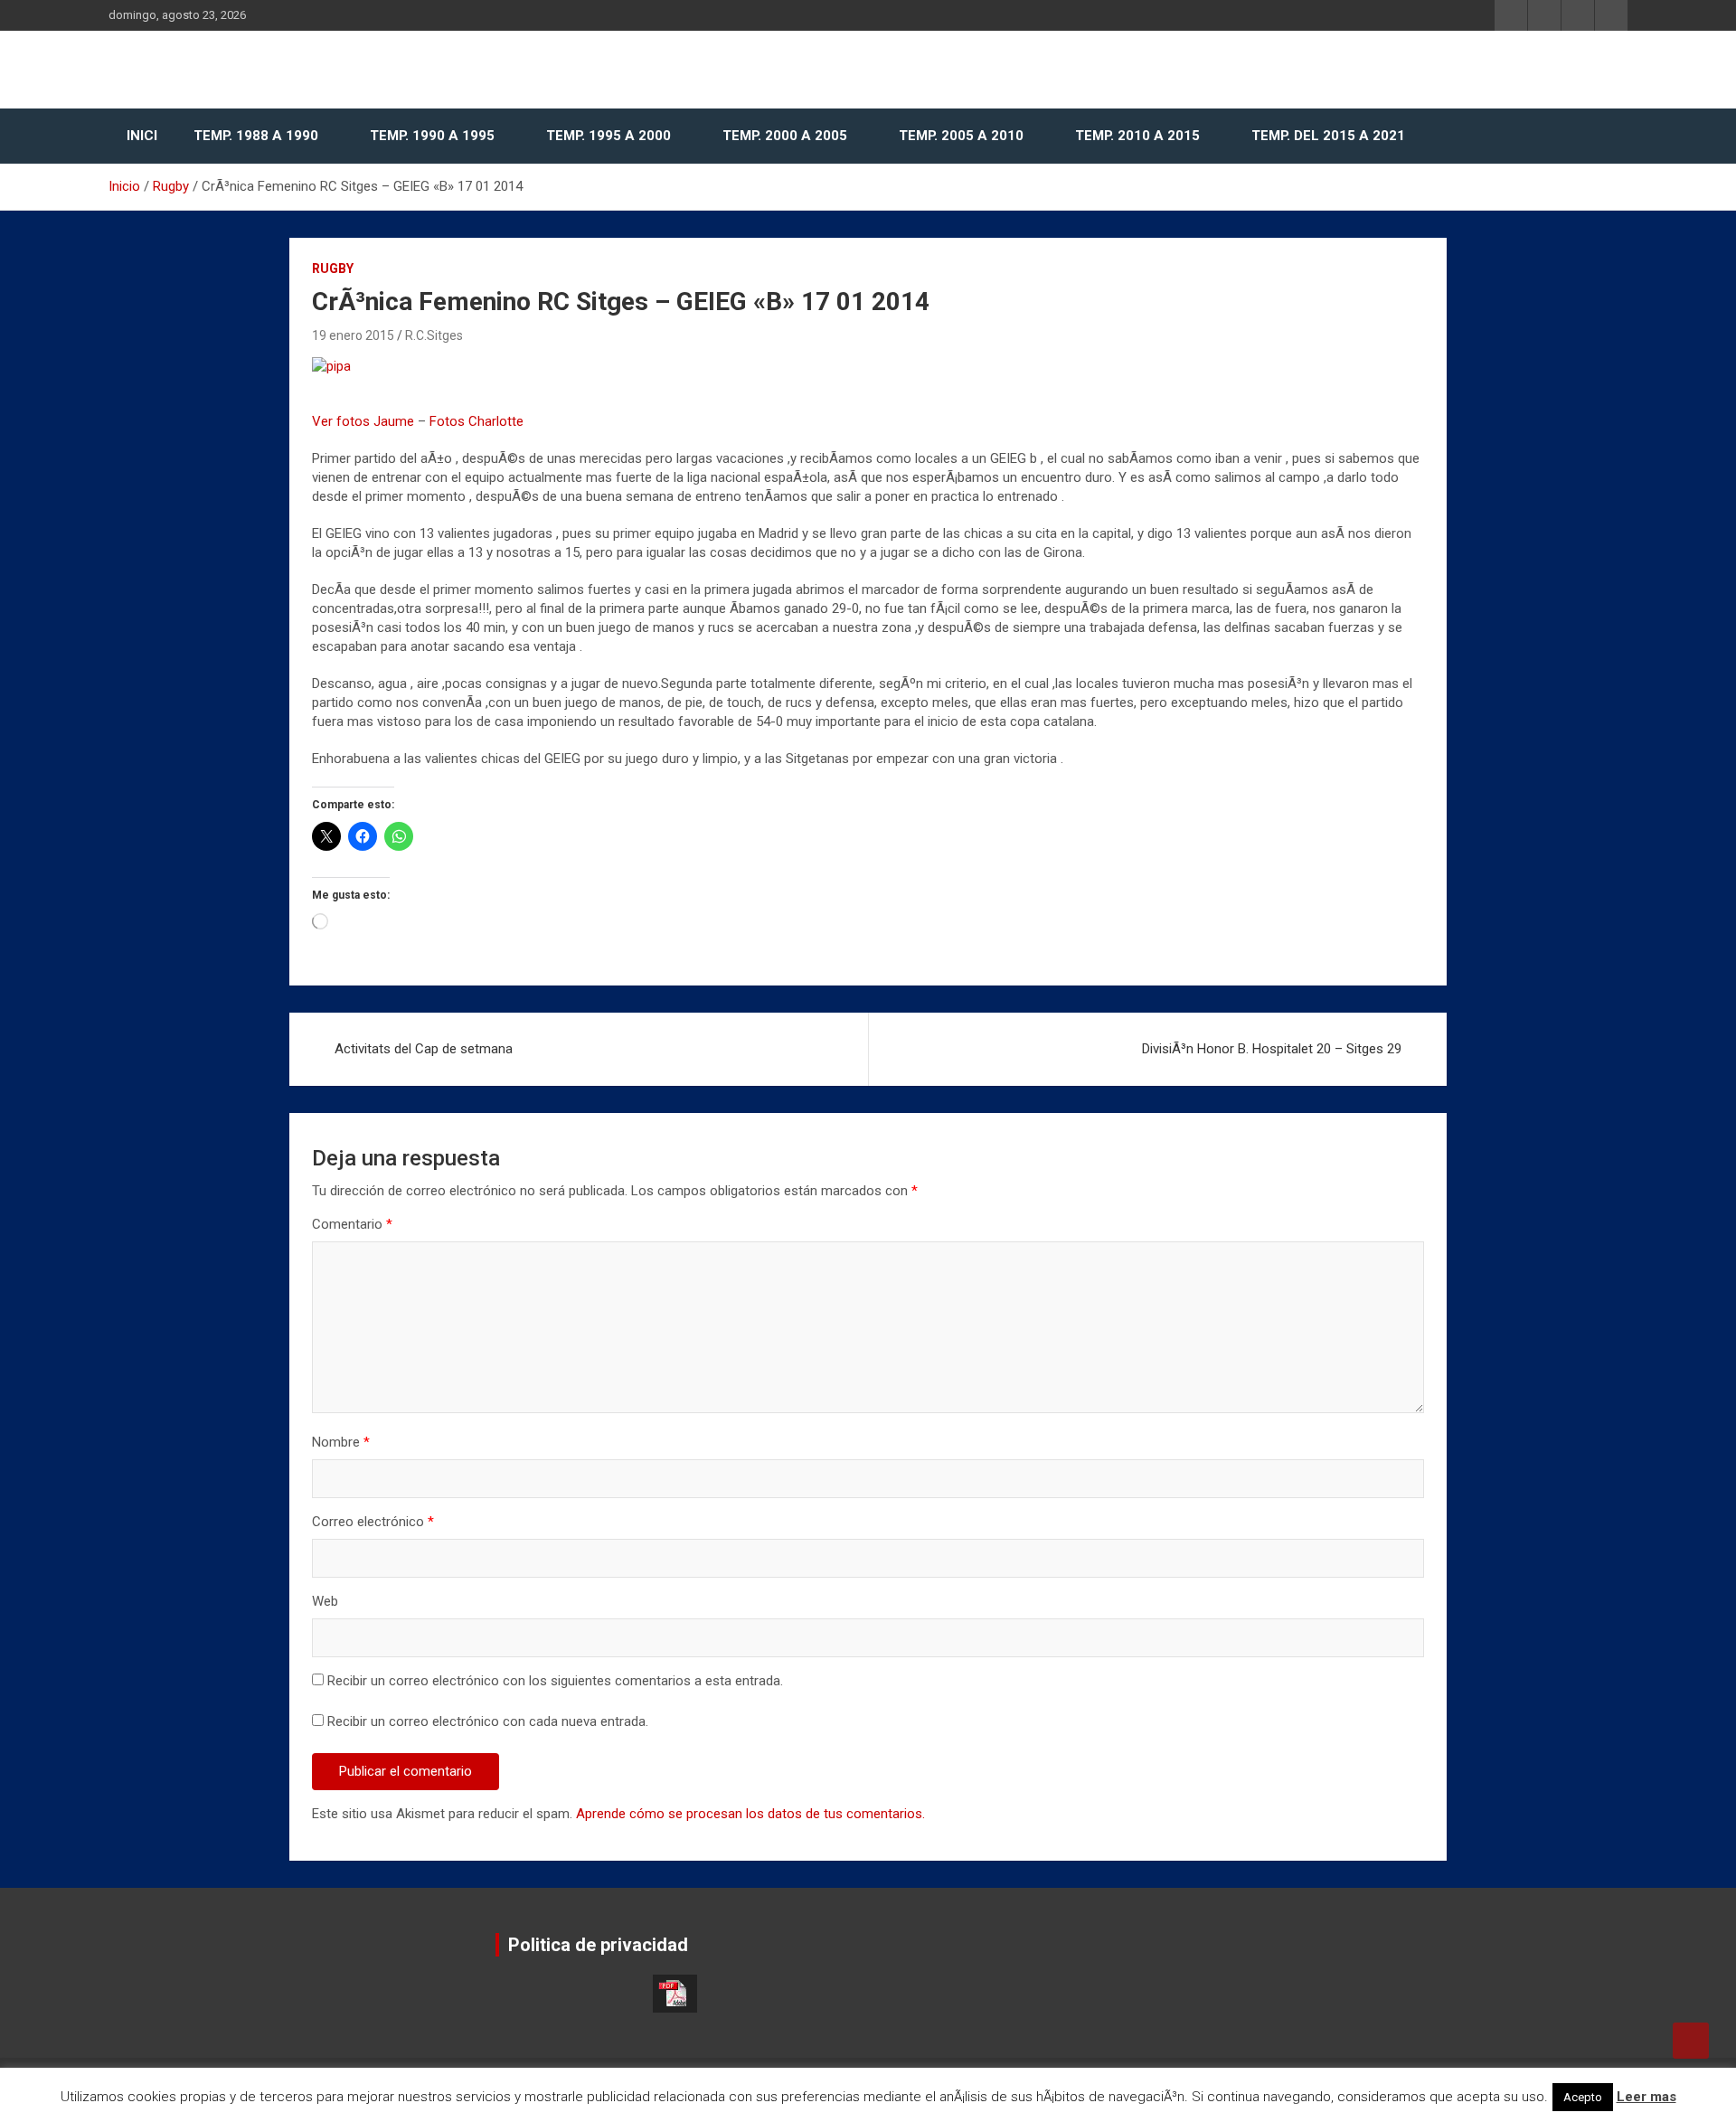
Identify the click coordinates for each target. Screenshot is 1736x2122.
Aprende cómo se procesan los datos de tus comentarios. (750, 1814)
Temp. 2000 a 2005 (785, 136)
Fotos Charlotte (476, 421)
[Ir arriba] (1691, 2041)
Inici (142, 136)
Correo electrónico (373, 1522)
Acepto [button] (1583, 2097)
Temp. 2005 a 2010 (961, 136)
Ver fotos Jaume (363, 421)
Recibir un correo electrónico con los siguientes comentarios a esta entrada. (555, 1681)
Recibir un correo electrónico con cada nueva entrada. (488, 1721)
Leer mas (1646, 2097)
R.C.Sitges (434, 335)
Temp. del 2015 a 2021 (1328, 136)
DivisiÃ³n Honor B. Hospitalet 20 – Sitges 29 (1272, 1049)
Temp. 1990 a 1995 (432, 136)
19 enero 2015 (353, 335)
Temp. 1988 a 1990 (256, 136)
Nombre (341, 1442)
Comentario (352, 1224)
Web (325, 1601)
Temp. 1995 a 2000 (609, 136)
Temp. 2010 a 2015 (1137, 136)
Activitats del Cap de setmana (424, 1049)
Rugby (333, 269)
